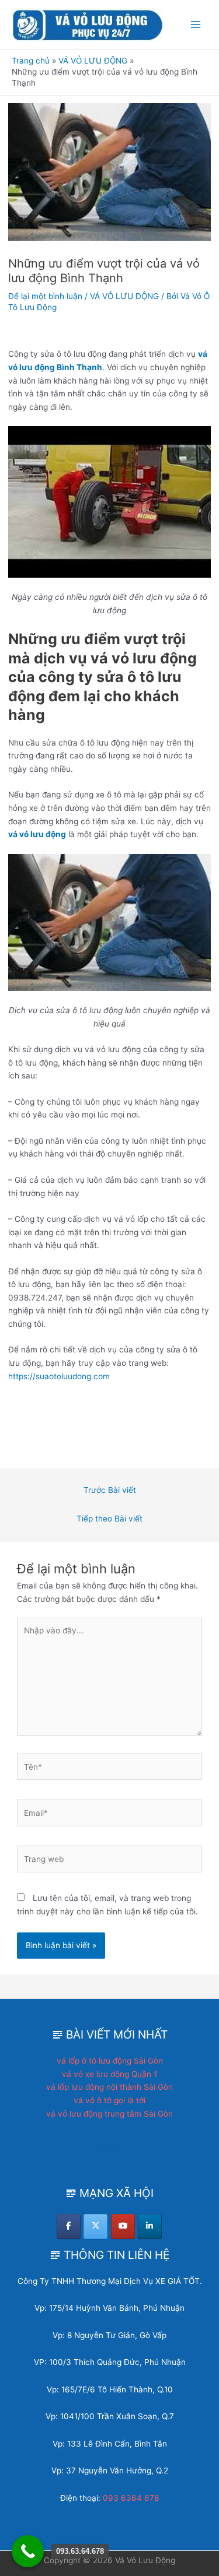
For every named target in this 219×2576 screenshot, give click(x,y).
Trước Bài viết (110, 1490)
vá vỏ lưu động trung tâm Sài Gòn (109, 2114)
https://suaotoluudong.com (59, 1376)
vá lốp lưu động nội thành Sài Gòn (109, 2087)
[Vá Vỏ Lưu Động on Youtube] (123, 2227)
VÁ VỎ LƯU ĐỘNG (124, 296)
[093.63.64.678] (28, 2551)
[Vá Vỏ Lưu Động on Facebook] (69, 2227)
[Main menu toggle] (196, 25)
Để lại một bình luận (45, 296)
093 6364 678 (131, 2498)
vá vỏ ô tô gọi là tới (109, 2100)
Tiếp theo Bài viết (109, 1519)
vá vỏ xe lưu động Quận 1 (109, 2074)
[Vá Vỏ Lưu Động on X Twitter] (95, 2227)
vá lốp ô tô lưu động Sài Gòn (110, 2061)
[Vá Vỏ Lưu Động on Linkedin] (150, 2227)
